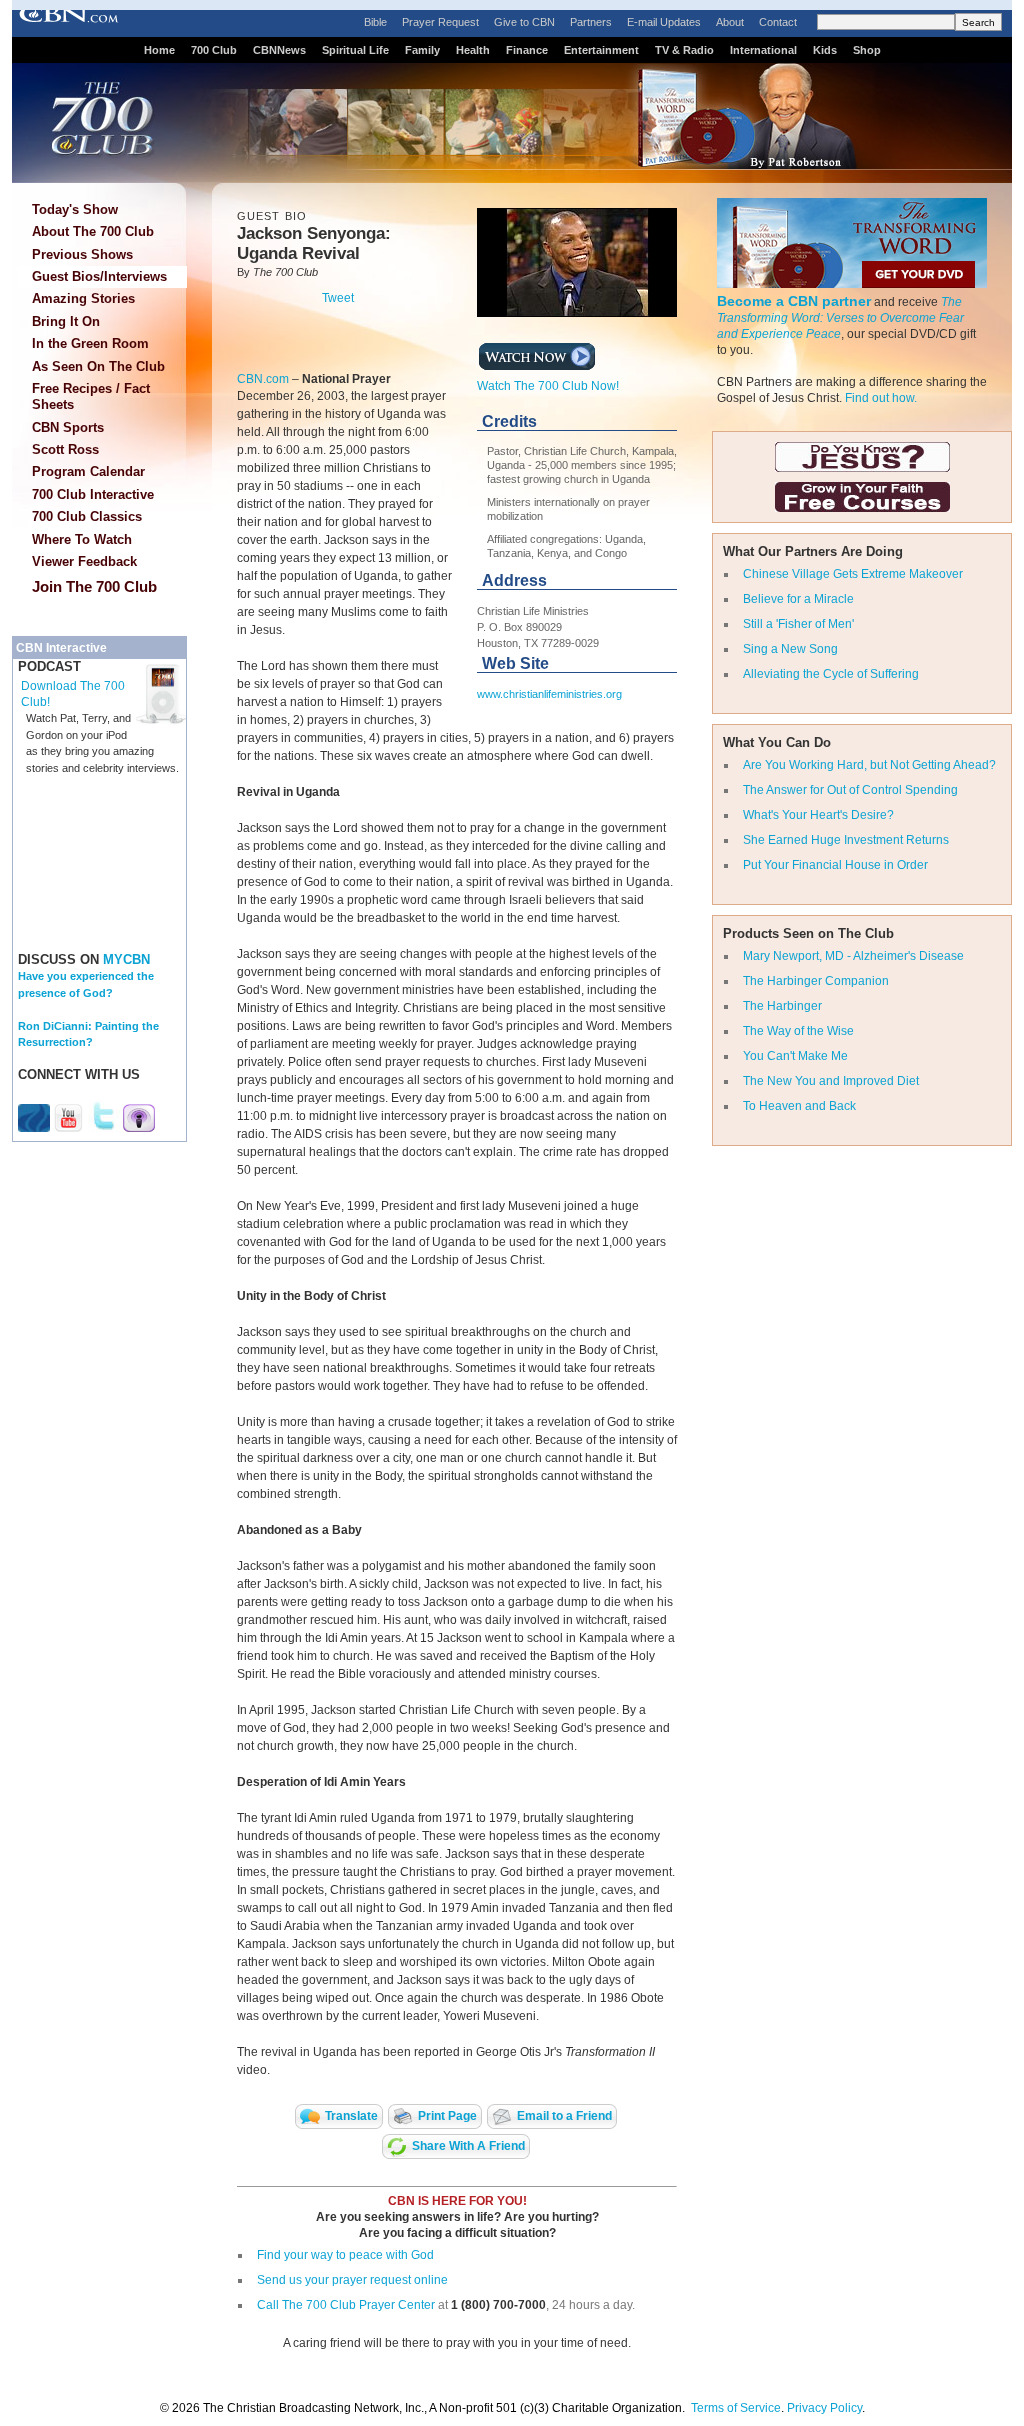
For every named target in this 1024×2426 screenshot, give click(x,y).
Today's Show (75, 209)
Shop (867, 50)
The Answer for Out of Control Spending (850, 790)
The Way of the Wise (798, 1031)
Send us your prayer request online (352, 2280)
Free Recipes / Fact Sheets (91, 396)
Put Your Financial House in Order (835, 865)
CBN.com (263, 379)
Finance (527, 50)
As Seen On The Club (98, 366)
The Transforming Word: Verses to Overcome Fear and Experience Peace (840, 318)
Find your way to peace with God (345, 2255)
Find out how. (881, 398)
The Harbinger (782, 1006)
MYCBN (126, 959)
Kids (825, 50)
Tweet (338, 298)
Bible (375, 22)
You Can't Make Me (795, 1056)
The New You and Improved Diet (831, 1081)
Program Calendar (88, 471)
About (730, 22)
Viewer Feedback (84, 561)
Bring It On (66, 321)
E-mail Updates (664, 22)
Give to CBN (524, 22)
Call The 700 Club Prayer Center (346, 2305)
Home (159, 50)
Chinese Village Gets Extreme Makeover (853, 574)
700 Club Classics (87, 516)
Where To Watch (82, 539)
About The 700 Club (93, 231)
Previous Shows (82, 254)
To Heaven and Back (799, 1106)
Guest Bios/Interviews (99, 276)
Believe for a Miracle (798, 599)
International (763, 50)
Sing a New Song (790, 649)
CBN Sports (68, 427)
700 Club (214, 50)
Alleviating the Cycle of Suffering (831, 674)
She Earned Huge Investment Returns (846, 840)
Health (473, 50)
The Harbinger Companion (816, 981)
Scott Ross (65, 449)
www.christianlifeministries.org (549, 694)
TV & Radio (684, 50)
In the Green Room (90, 343)
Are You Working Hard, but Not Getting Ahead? (869, 765)
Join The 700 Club (94, 586)
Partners (591, 22)
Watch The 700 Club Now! (548, 386)
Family (422, 50)
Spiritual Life (355, 50)
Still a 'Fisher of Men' (798, 624)
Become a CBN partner (794, 301)
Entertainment (601, 50)
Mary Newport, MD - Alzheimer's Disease (853, 956)
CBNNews (279, 50)
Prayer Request (440, 22)
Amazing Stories (83, 298)
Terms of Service (736, 2408)
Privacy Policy (824, 2408)
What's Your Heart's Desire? (818, 815)
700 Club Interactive (93, 494)
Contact (778, 22)
